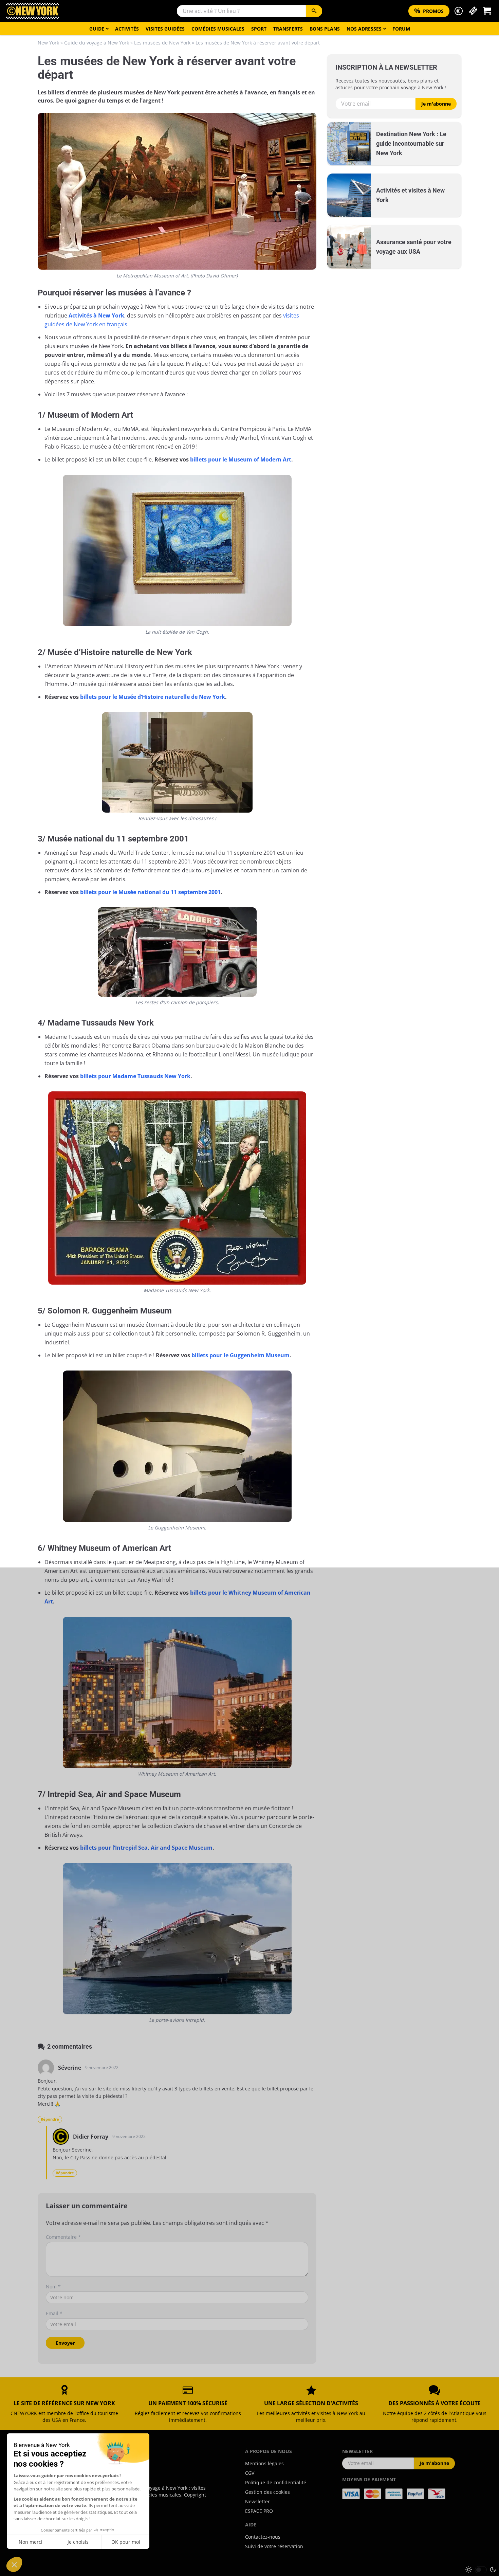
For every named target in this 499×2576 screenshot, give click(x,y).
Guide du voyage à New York (97, 43)
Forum (401, 29)
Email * (54, 2313)
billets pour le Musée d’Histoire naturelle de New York (153, 697)
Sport (259, 29)
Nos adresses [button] (364, 29)
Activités (127, 29)
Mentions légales (264, 2463)
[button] (459, 11)
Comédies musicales (218, 29)
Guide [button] (97, 29)
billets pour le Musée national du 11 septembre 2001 (150, 892)
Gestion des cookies (267, 2492)
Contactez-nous (263, 2537)
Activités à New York (96, 315)
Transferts (288, 29)
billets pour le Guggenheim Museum (241, 1355)
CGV (250, 2473)
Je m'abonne (436, 104)
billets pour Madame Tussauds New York (135, 1076)
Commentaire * (63, 2237)
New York (48, 43)
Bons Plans (325, 29)
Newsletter (257, 2501)
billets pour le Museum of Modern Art (241, 459)
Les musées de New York (162, 43)
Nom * (53, 2287)
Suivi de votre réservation (274, 2546)
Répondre (50, 2119)
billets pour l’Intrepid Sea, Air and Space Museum (146, 1848)
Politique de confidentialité (276, 2482)
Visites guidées (165, 29)
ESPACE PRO (259, 2511)
